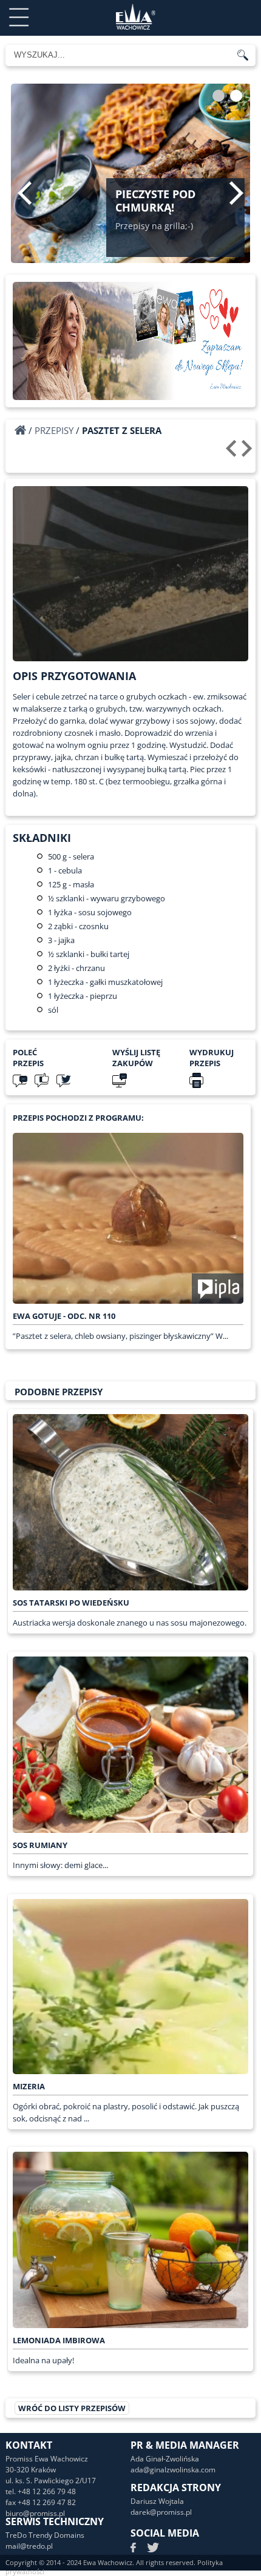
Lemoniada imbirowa (59, 2340)
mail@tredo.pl (29, 2546)
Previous (25, 193)
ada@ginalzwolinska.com (173, 2470)
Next (236, 193)
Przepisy (54, 430)
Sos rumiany (40, 1845)
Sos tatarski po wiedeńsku (71, 1603)
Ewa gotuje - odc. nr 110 (64, 1316)
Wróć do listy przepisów (72, 2408)
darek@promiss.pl (161, 2512)
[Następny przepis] (249, 453)
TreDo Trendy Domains (45, 2535)
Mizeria (29, 2086)
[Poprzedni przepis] (233, 453)
